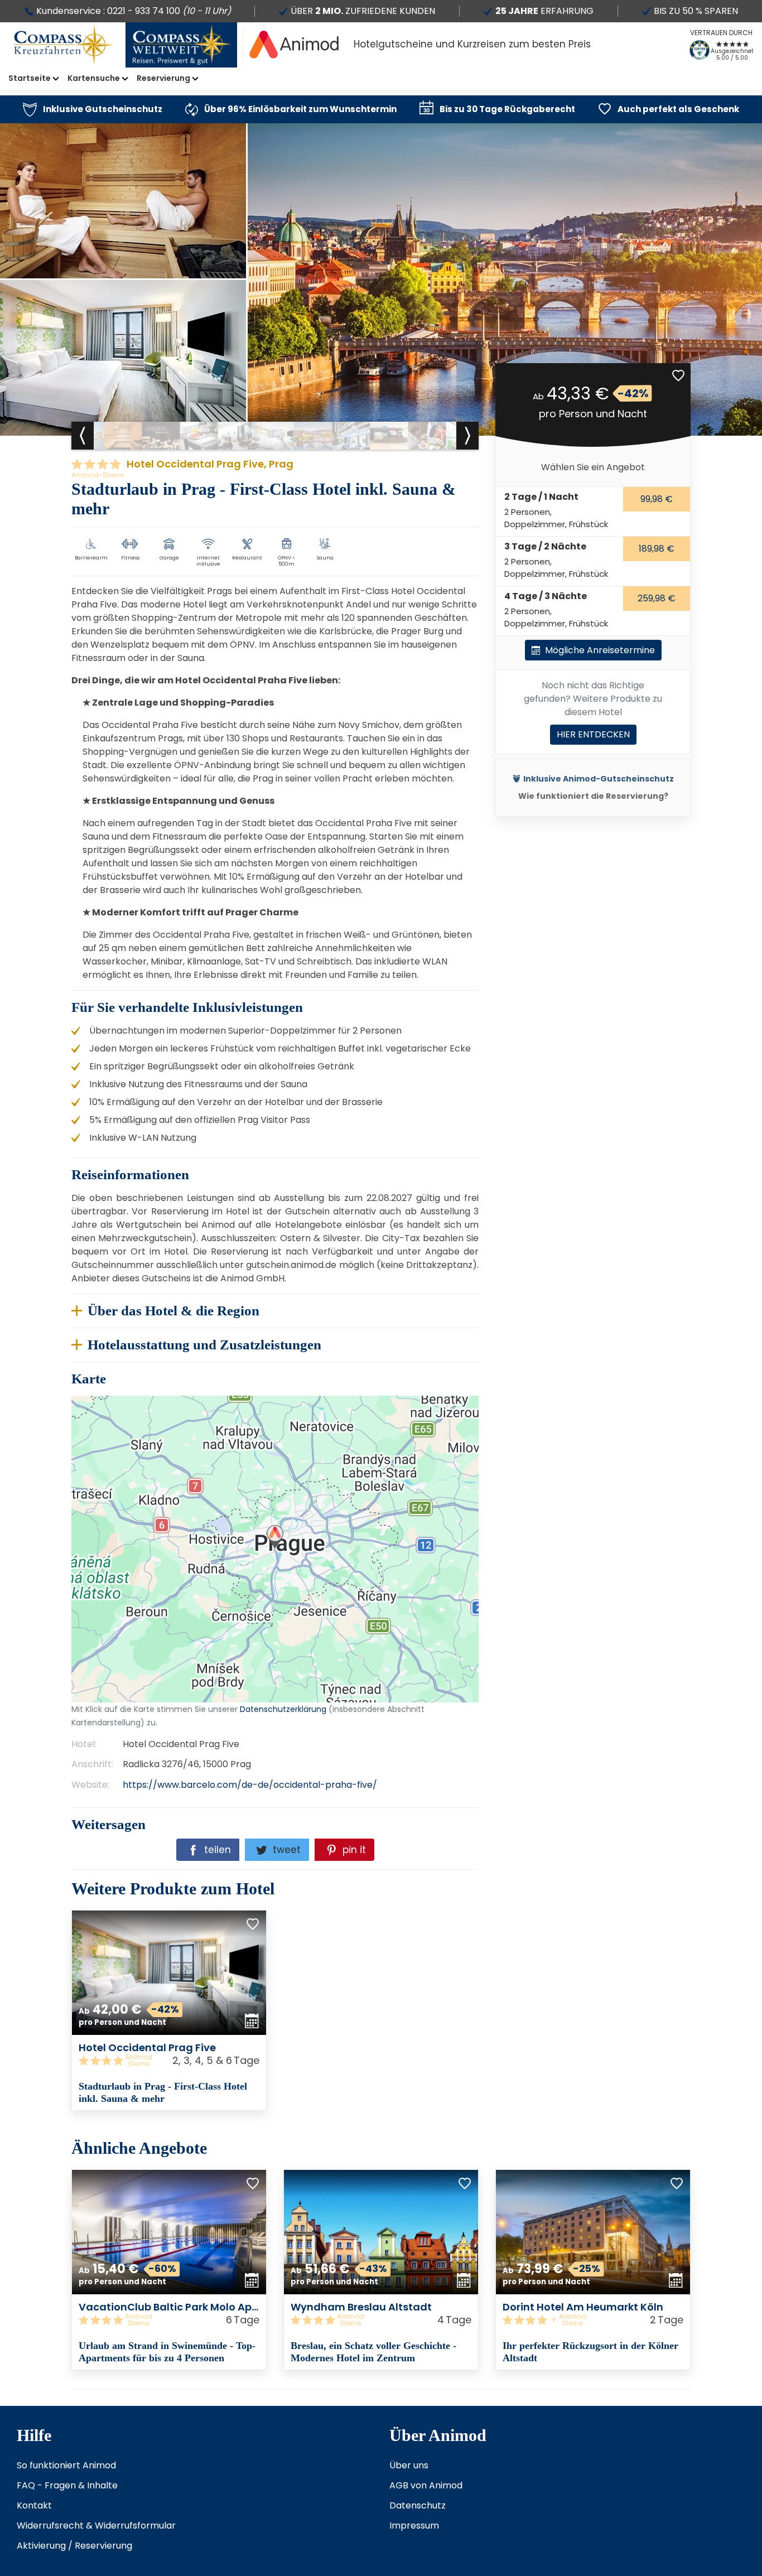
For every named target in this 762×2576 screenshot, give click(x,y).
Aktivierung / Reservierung (74, 2546)
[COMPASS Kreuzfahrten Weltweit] (181, 45)
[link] (93, 109)
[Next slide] (467, 436)
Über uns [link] (409, 2465)
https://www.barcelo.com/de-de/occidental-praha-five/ (250, 1785)
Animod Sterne (138, 2061)
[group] (123, 436)
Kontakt (34, 2505)
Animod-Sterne (98, 475)
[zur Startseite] (294, 45)
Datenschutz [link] (418, 2505)
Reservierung (163, 78)
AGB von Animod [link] (426, 2485)
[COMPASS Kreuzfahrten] (64, 45)
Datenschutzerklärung (192, 1549)
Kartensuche (94, 78)
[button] (678, 375)
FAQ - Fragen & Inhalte (67, 2485)
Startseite (30, 78)
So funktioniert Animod (66, 2465)
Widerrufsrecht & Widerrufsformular (96, 2526)
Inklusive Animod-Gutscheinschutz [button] (599, 779)
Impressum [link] (414, 2526)
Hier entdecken (593, 734)
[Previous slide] (83, 436)
